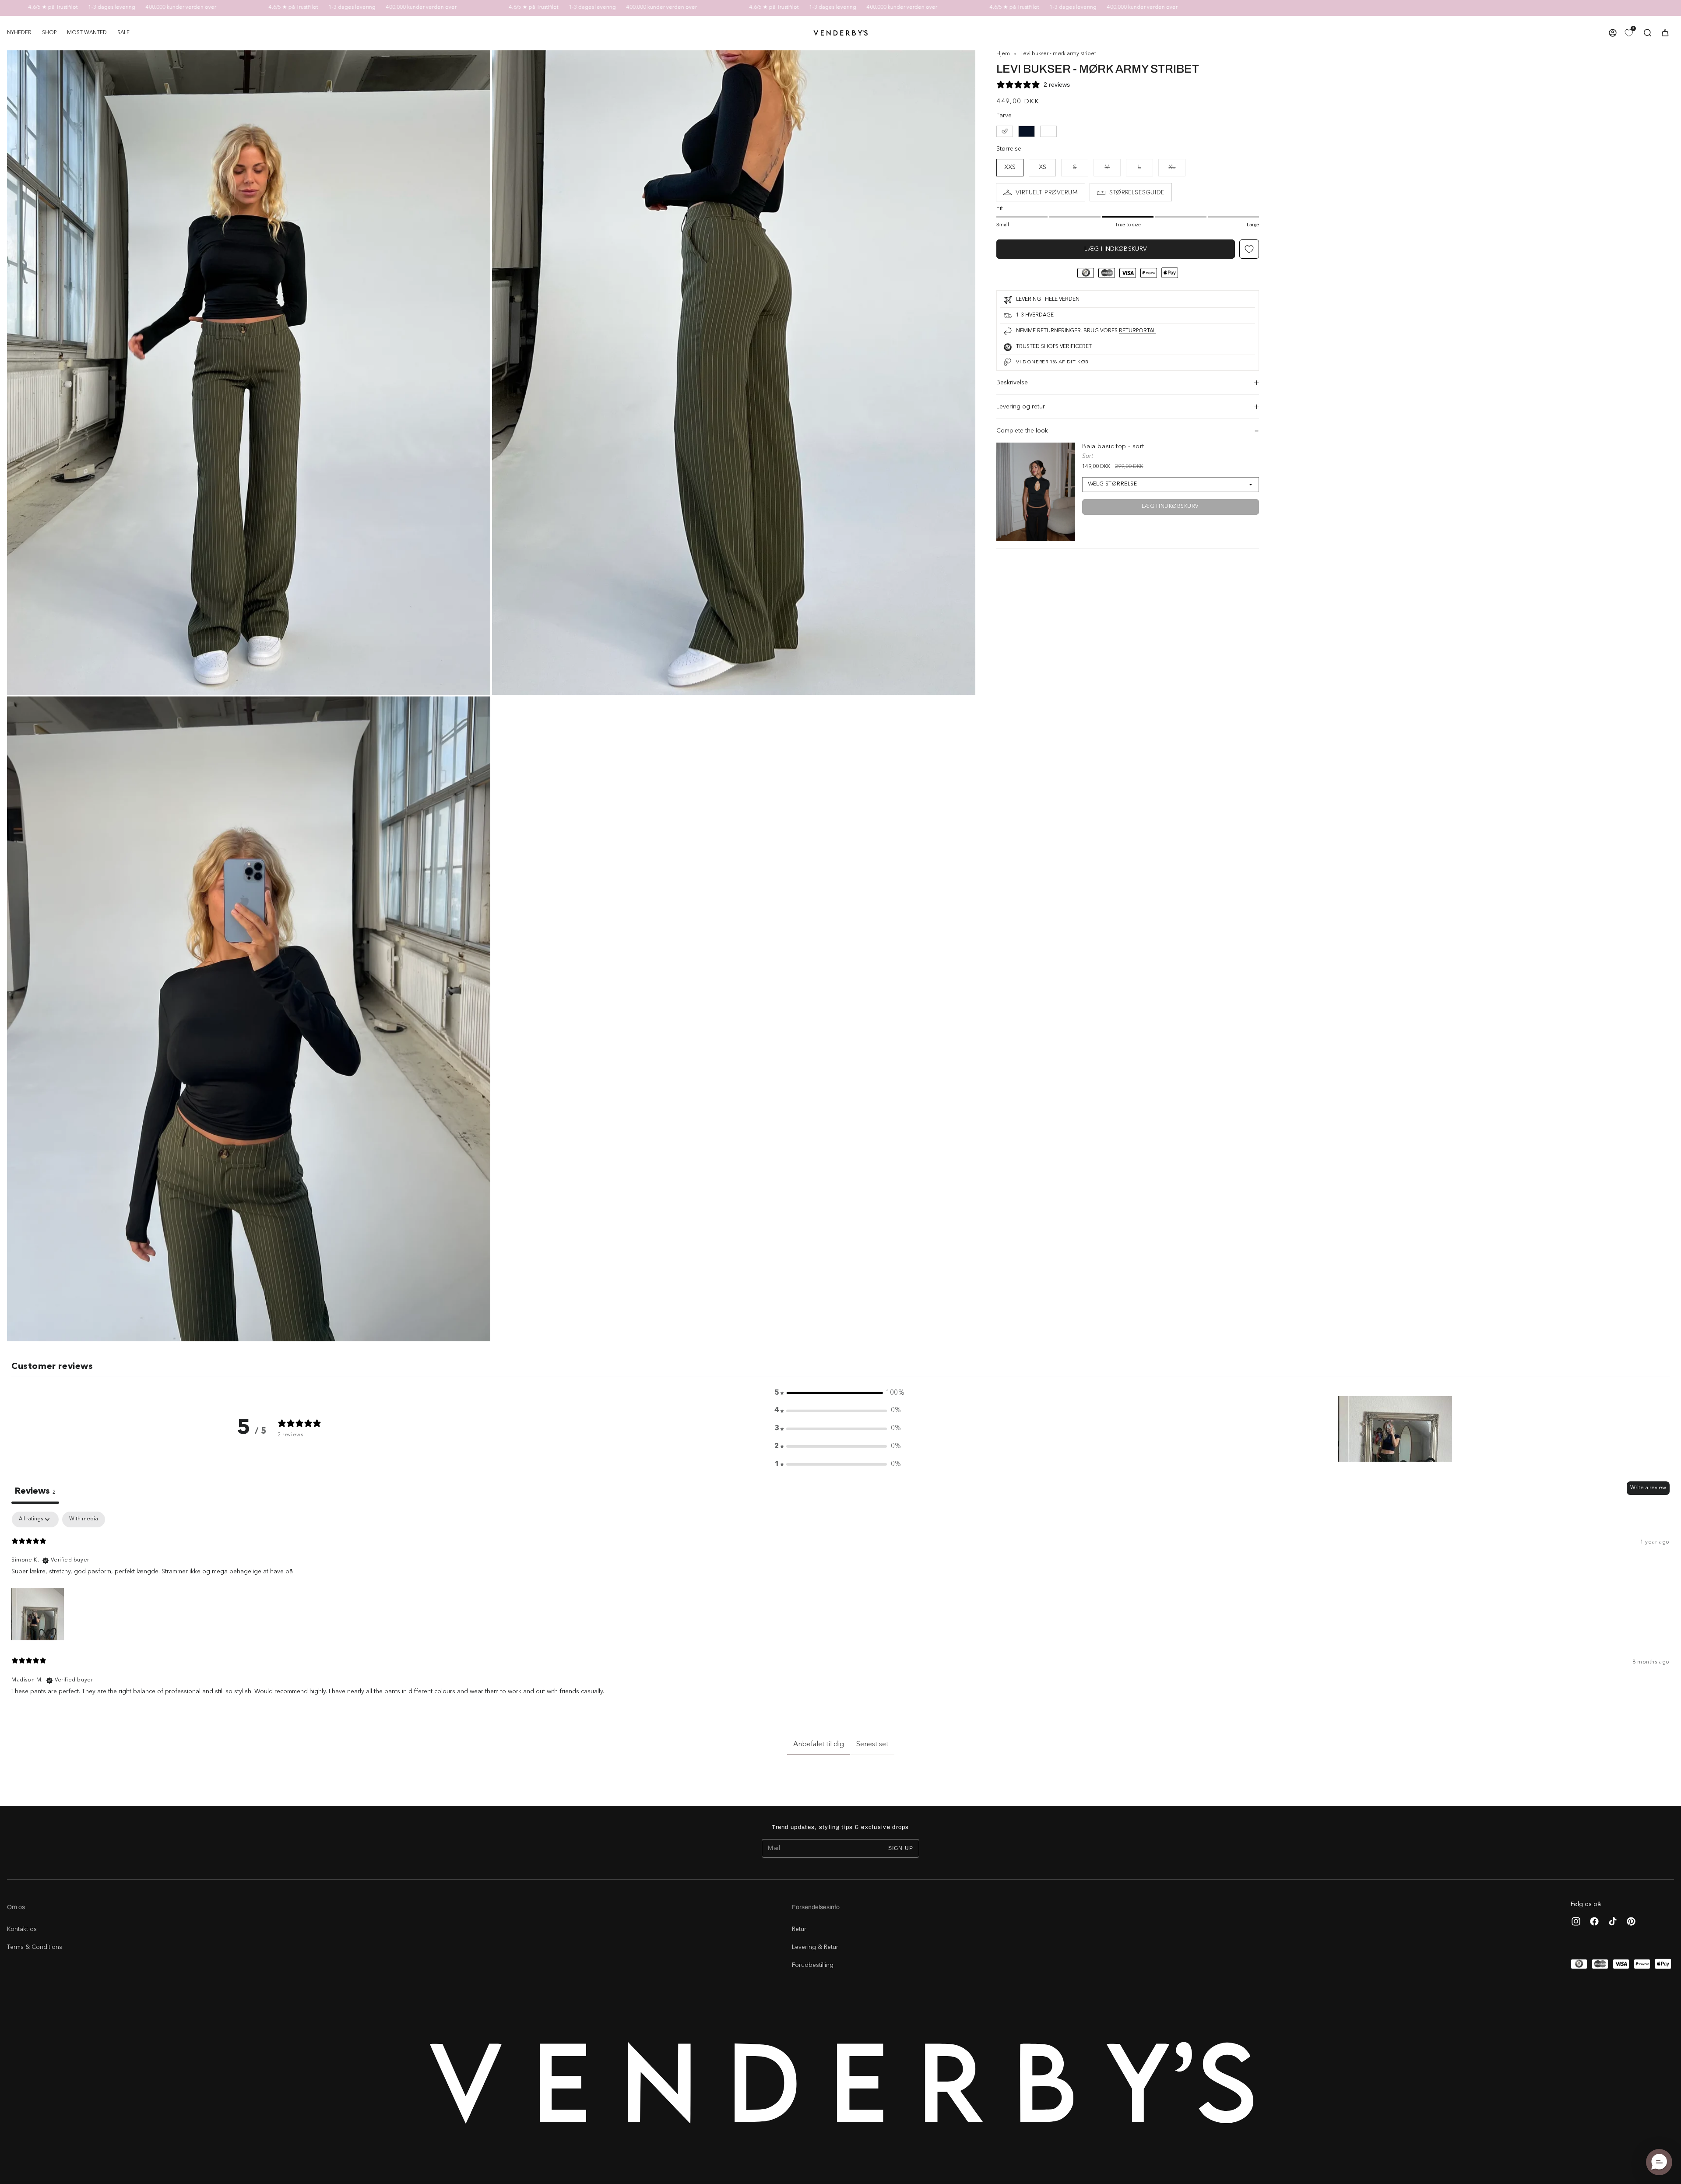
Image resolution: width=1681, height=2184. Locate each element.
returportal (1137, 331)
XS (1043, 167)
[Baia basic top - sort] (1036, 492)
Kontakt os (22, 1929)
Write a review (1648, 1488)
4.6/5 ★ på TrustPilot (182, 7)
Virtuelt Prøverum (1046, 192)
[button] (49, 33)
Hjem (1003, 54)
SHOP (49, 33)
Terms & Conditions (35, 1947)
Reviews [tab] (35, 1491)
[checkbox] (84, 1519)
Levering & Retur (815, 1947)
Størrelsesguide (1137, 192)
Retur (799, 1929)
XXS (1010, 167)
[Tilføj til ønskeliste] (1249, 249)
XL (1177, 170)
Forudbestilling (813, 1965)
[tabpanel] (840, 1607)
